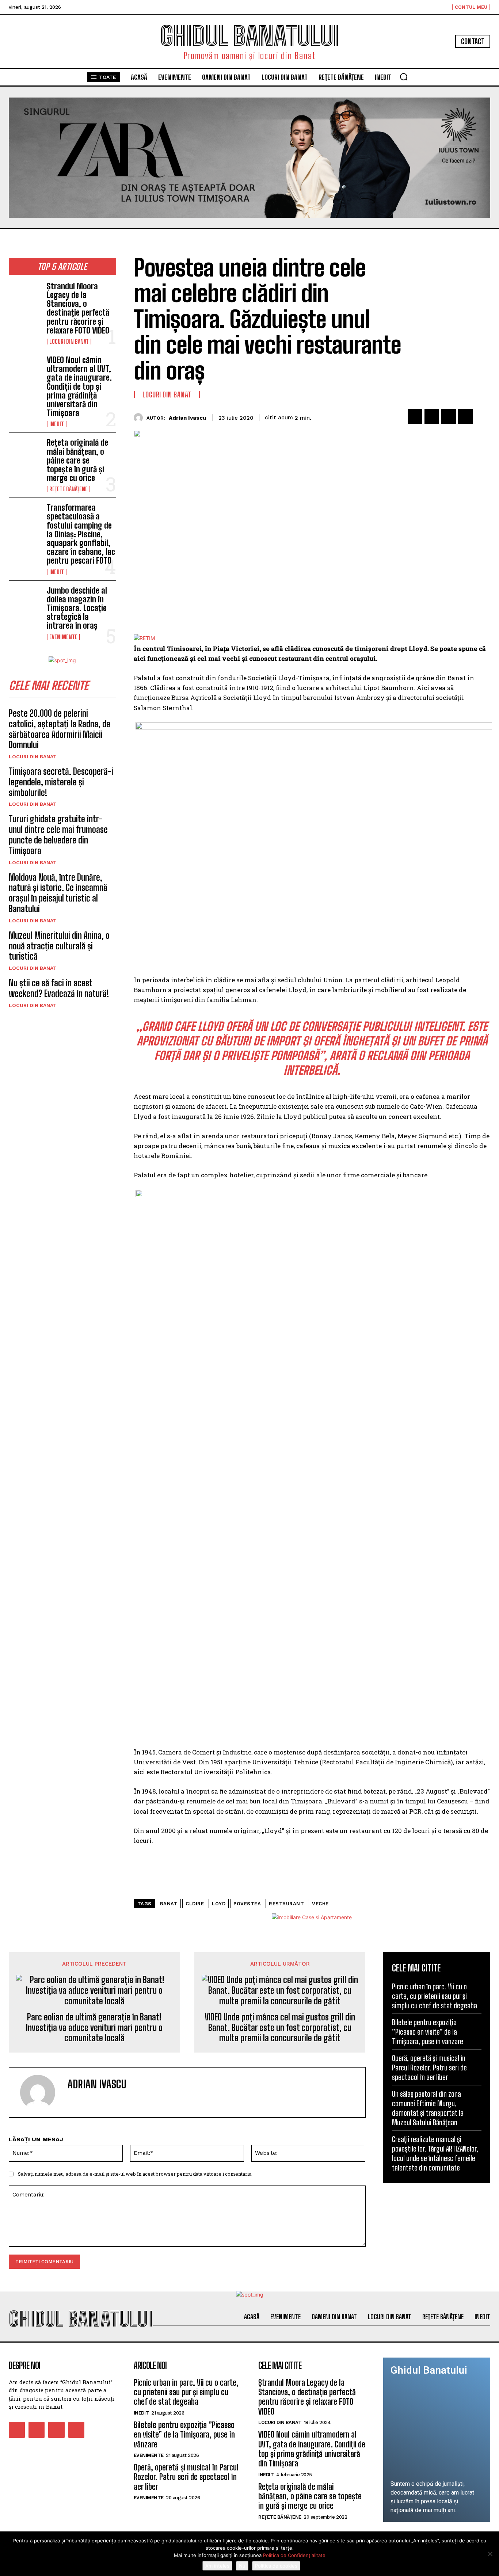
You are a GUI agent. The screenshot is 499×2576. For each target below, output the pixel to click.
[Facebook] (415, 416)
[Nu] (490, 2554)
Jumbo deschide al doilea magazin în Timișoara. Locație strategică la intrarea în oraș (77, 608)
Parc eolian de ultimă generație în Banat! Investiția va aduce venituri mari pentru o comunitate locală (94, 2028)
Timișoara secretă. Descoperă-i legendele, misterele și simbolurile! (61, 782)
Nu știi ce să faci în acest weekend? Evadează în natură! (59, 988)
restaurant (286, 1904)
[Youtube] (76, 2430)
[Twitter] (432, 416)
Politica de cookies (276, 2566)
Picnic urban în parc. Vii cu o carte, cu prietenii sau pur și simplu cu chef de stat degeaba (435, 1996)
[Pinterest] (449, 416)
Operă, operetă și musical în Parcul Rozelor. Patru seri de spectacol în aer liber (429, 2068)
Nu (242, 2566)
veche (320, 1904)
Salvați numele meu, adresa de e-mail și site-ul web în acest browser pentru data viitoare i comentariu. (135, 2174)
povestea (247, 1904)
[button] (404, 77)
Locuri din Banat (69, 342)
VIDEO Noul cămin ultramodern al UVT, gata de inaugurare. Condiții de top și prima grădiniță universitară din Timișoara (79, 386)
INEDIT (57, 424)
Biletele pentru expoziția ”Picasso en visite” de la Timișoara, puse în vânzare (428, 2032)
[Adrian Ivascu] (140, 418)
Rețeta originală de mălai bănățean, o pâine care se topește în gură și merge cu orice (77, 460)
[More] (483, 416)
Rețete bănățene (68, 489)
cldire (195, 1904)
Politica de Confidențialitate (294, 2555)
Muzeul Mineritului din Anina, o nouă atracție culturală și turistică (59, 946)
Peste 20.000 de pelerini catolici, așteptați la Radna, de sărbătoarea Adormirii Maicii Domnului (60, 729)
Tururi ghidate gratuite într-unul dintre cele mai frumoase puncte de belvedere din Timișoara (58, 834)
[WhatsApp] (465, 416)
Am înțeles (217, 2566)
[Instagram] (37, 2430)
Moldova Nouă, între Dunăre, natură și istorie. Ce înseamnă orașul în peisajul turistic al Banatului (58, 893)
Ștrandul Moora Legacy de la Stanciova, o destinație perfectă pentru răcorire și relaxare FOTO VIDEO (78, 308)
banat (169, 1904)
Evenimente (63, 637)
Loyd (219, 1904)
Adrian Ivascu (187, 418)
